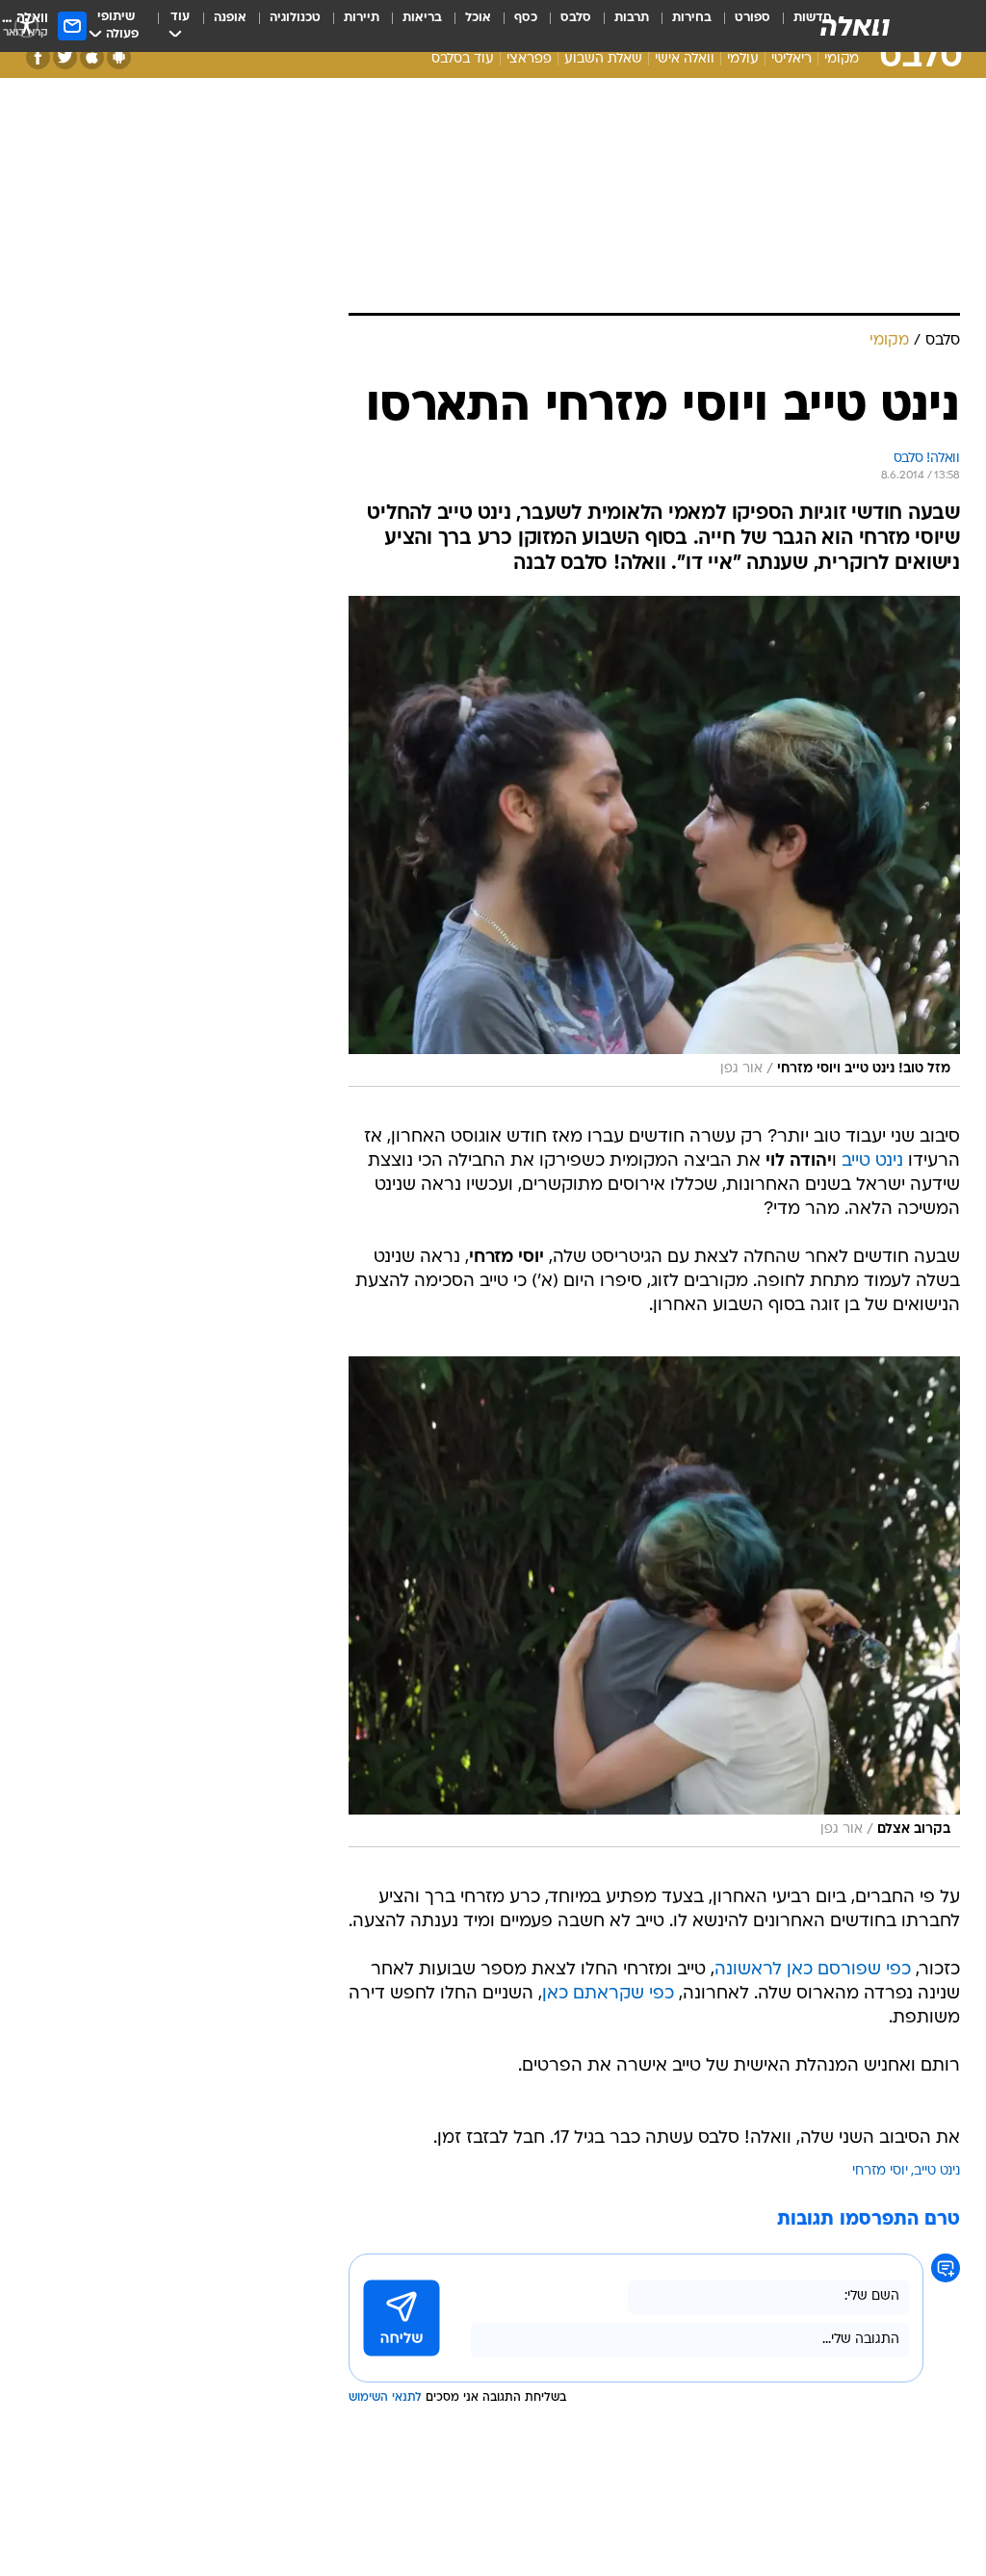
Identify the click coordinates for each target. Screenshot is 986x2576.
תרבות (632, 18)
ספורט (752, 18)
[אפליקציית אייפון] (92, 57)
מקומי (842, 59)
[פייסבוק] (38, 57)
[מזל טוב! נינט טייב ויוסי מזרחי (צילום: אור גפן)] (654, 841)
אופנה (230, 18)
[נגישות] (26, 26)
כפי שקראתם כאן (608, 1994)
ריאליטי (791, 59)
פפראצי (529, 59)
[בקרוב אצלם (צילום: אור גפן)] (654, 1602)
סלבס (576, 18)
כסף (526, 18)
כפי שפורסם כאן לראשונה (813, 1970)
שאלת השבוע (603, 59)
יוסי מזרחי (880, 2171)
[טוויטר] (65, 57)
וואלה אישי (685, 59)
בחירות (692, 18)
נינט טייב (872, 1161)
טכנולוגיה (295, 18)
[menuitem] (741, 26)
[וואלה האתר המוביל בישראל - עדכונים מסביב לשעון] (855, 26)
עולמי (743, 59)
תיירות (362, 18)
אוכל (478, 18)
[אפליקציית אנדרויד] (119, 57)
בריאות (422, 18)
